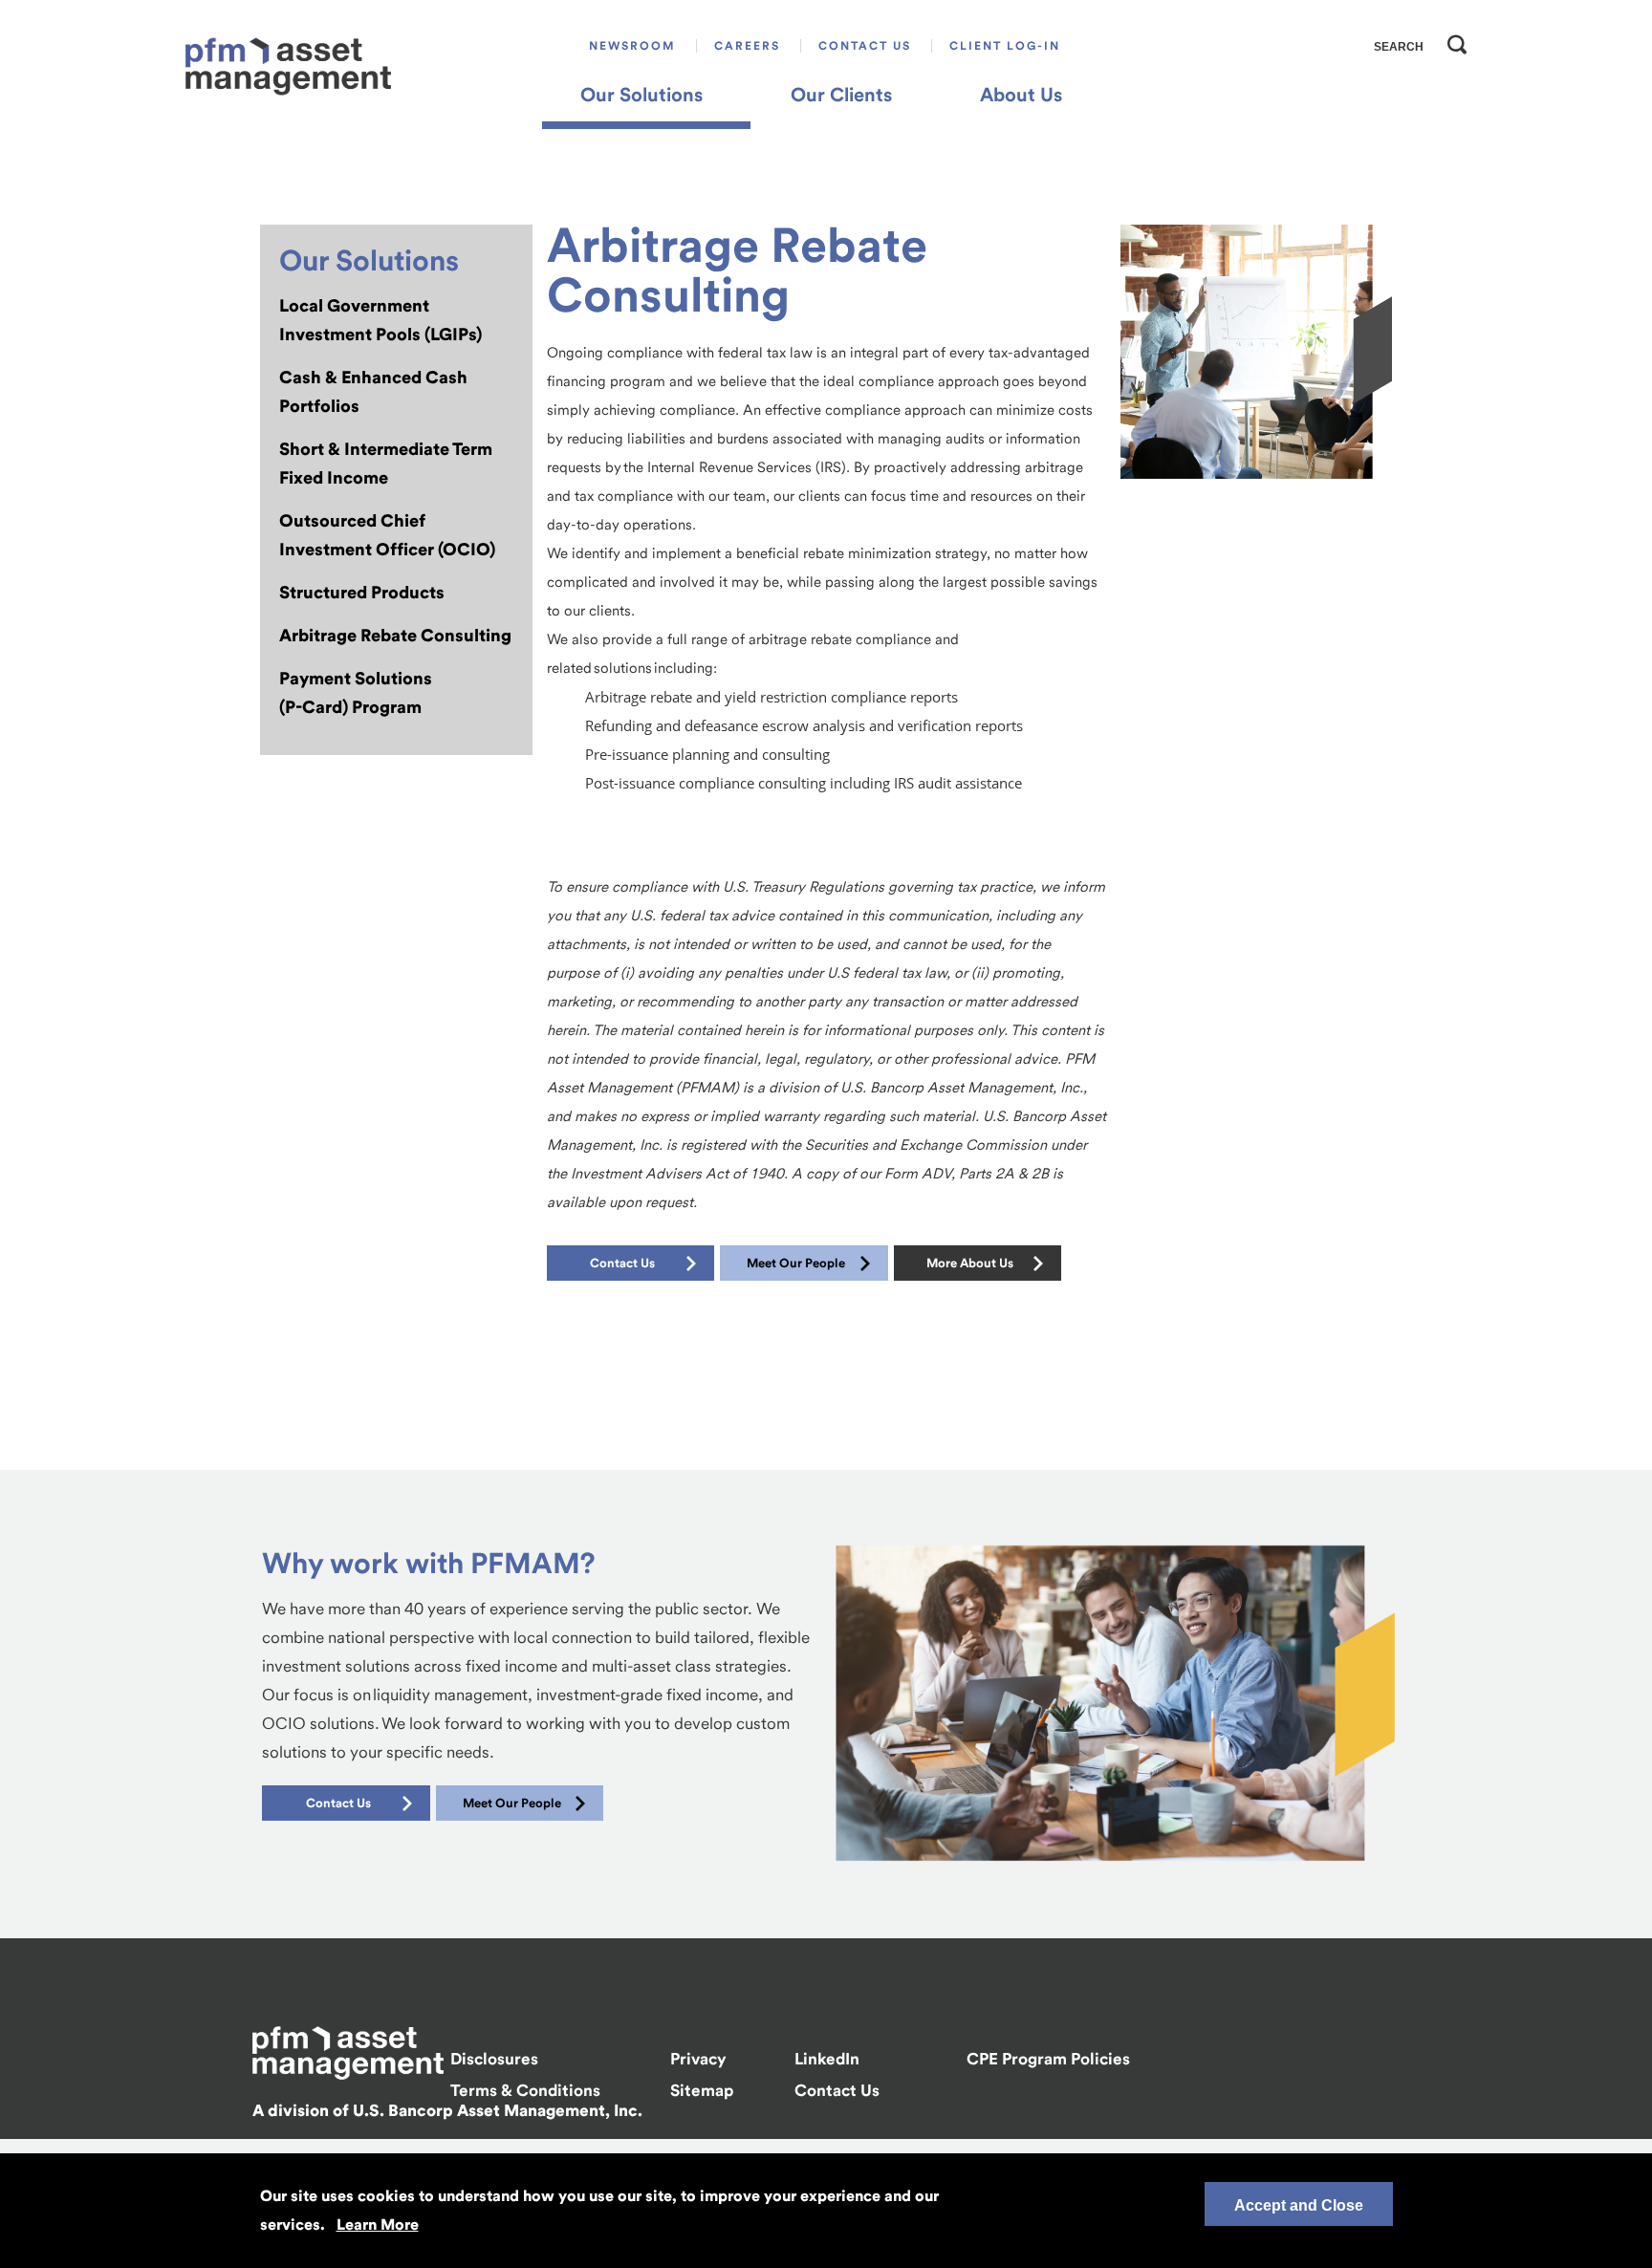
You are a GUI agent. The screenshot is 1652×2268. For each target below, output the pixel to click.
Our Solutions (641, 95)
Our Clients (841, 95)
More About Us (970, 1263)
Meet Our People (796, 1263)
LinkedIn (827, 2059)
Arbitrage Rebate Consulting (395, 635)
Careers (747, 46)
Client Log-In (1005, 46)
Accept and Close (1299, 2205)
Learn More (378, 2225)
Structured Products (362, 592)
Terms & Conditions (525, 2090)
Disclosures (494, 2059)
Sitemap (702, 2090)
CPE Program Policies (1048, 2059)
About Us (1021, 95)
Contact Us (865, 46)
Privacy (698, 2059)
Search (1452, 40)
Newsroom (632, 46)
